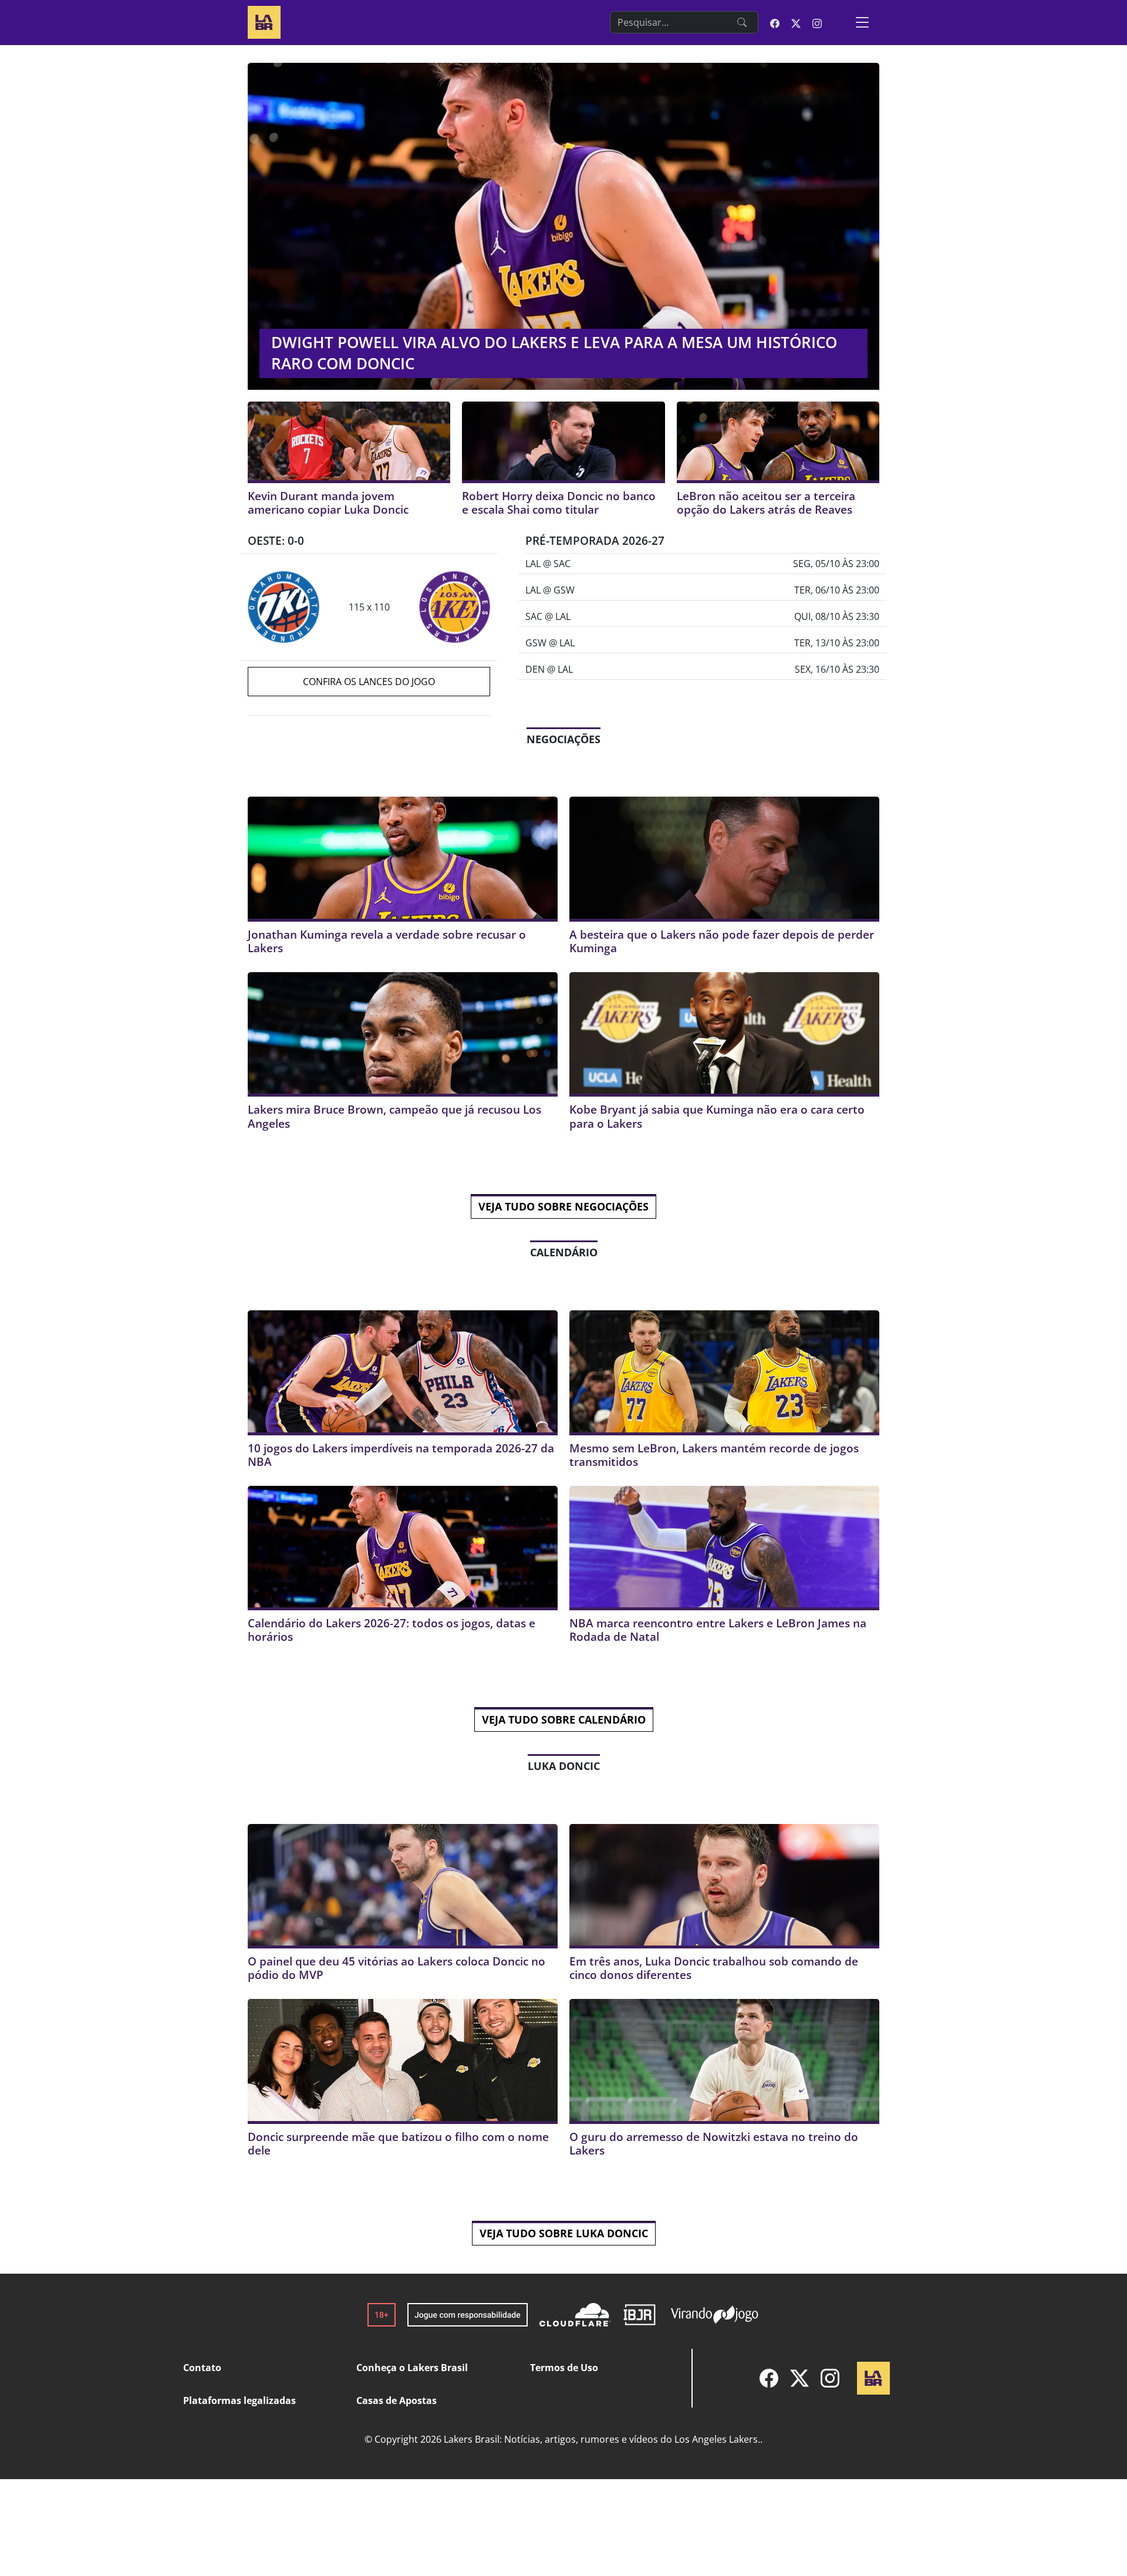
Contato (202, 2368)
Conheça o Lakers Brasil (412, 2368)
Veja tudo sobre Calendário (564, 1719)
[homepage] (264, 21)
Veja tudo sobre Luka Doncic (564, 2233)
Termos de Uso (564, 2368)
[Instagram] (830, 2378)
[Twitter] (799, 2378)
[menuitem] (769, 2378)
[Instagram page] (817, 22)
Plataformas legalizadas (239, 2400)
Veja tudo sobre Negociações (563, 1206)
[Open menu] (862, 22)
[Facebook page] (775, 22)
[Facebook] (769, 2378)
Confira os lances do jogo (369, 682)
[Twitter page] (796, 22)
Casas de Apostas (397, 2400)
